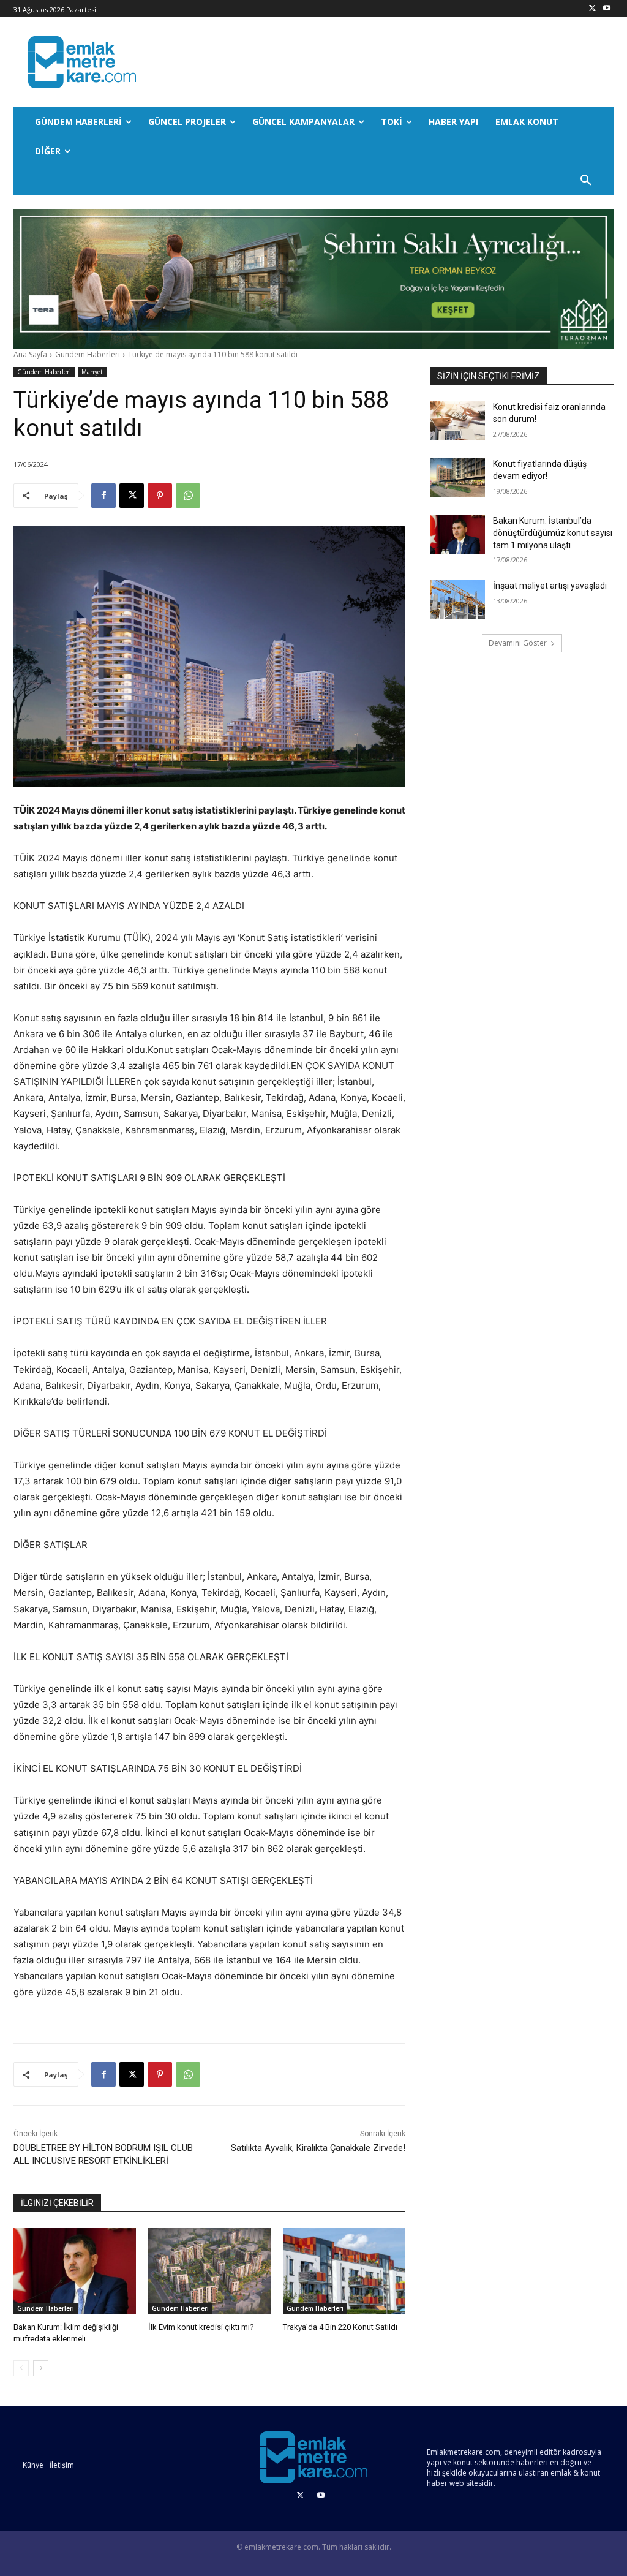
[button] (586, 181)
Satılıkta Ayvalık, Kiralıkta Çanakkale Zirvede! (318, 2148)
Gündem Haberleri (88, 354)
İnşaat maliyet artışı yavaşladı (550, 586)
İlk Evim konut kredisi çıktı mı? (201, 2327)
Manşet (92, 372)
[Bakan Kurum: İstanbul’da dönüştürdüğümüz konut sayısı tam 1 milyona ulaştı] (457, 534)
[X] (592, 9)
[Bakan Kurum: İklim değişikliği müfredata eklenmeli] (75, 2271)
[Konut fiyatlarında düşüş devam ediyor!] (457, 478)
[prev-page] (21, 2368)
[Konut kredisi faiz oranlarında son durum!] (457, 421)
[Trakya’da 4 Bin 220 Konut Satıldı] (344, 2271)
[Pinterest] (160, 496)
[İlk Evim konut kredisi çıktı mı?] (209, 2271)
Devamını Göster (518, 643)
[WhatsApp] (188, 496)
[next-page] (41, 2368)
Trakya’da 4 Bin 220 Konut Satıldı (340, 2327)
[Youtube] (606, 9)
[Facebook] (103, 496)
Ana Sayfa (30, 354)
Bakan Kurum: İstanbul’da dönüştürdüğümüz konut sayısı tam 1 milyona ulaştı (553, 533)
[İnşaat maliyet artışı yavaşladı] (457, 599)
